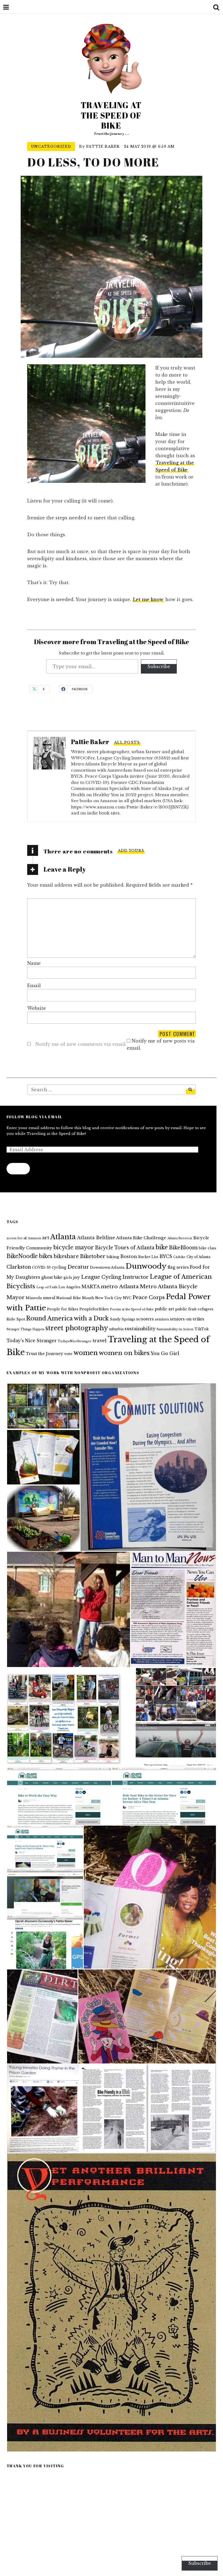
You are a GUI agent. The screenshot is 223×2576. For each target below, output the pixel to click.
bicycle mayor (74, 1247)
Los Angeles (69, 1287)
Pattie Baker (103, 146)
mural (49, 1298)
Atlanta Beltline (96, 1238)
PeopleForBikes (94, 1309)
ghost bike (52, 1277)
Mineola (34, 1298)
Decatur (78, 1267)
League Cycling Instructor (115, 1277)
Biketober (93, 1256)
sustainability (140, 1329)
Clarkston (19, 1267)
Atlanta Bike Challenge (141, 1238)
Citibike (179, 1257)
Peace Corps (149, 1297)
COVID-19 (41, 1267)
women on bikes (124, 1353)
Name (34, 963)
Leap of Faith (47, 1287)
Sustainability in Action (175, 1329)
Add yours (131, 851)
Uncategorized (51, 146)
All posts (127, 742)
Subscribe (159, 666)
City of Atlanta (198, 1257)
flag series (178, 1267)
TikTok (202, 1329)
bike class (207, 1248)
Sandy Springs (123, 1319)
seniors (162, 1319)
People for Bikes (63, 1309)
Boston (129, 1256)
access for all (17, 1238)
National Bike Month (75, 1298)
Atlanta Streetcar (180, 1238)
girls (68, 1278)
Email (34, 986)
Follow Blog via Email (34, 1117)
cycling (59, 1267)
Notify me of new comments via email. (81, 1044)
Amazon (34, 1238)
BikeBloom (183, 1248)
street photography (77, 1328)
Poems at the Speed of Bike (132, 1309)
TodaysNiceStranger (75, 1341)
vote (68, 1354)
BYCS (166, 1256)
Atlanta (63, 1237)
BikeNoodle (22, 1256)
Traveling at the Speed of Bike (111, 115)
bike (162, 1247)
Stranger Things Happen (25, 1329)
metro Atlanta (120, 1286)
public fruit (186, 1309)
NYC (127, 1298)
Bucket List (148, 1257)
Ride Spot (16, 1319)
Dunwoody (146, 1266)
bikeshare (66, 1256)
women (86, 1353)
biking (113, 1257)
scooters (145, 1319)
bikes (46, 1256)
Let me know (148, 599)
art (46, 1238)
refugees (206, 1309)
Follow (18, 1169)
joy (77, 1277)
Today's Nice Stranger (32, 1341)
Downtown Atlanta (107, 1267)
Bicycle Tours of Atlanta (125, 1248)
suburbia (116, 1329)
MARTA (91, 1287)
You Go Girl (165, 1354)
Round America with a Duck (67, 1318)
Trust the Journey (44, 1354)
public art (164, 1309)
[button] (43, 1406)
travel (100, 1341)
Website (37, 1008)
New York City (109, 1298)
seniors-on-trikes (187, 1319)
